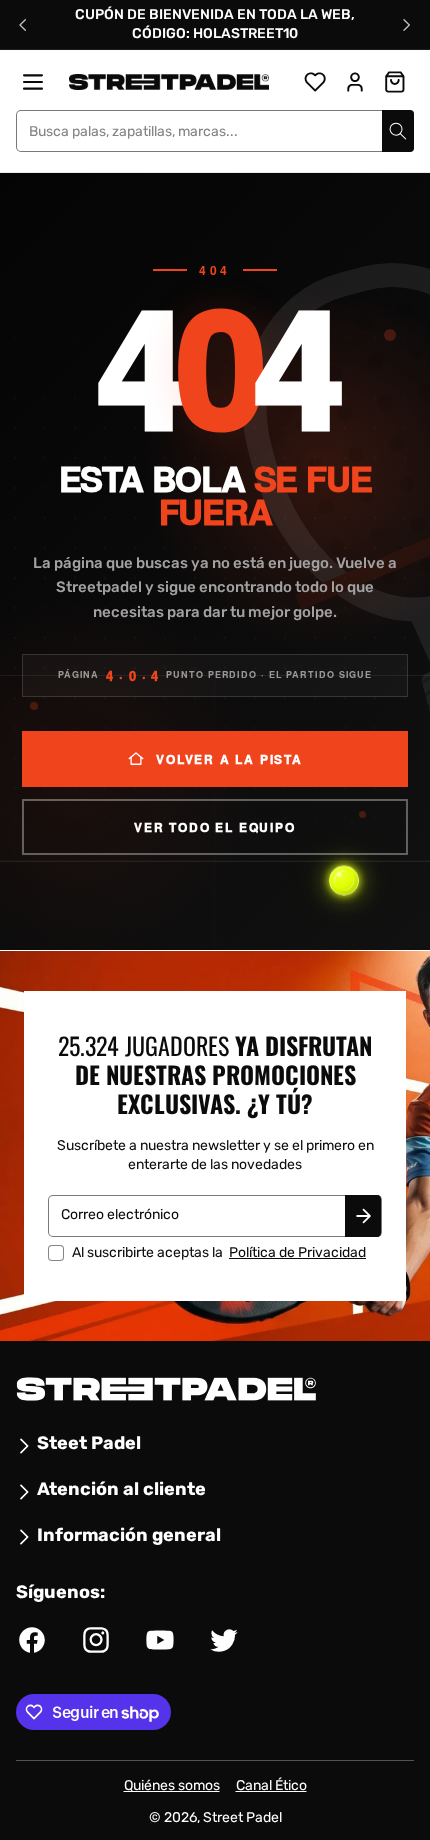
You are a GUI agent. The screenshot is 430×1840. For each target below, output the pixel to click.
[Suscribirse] (363, 1215)
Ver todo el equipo (214, 827)
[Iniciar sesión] (355, 82)
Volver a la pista (229, 759)
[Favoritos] (315, 82)
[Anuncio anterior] (23, 25)
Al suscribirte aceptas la (219, 1252)
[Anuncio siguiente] (407, 25)
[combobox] (215, 131)
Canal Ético (271, 1785)
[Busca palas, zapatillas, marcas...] (398, 131)
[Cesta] (395, 82)
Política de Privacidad (297, 1251)
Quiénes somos (172, 1785)
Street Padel (242, 1817)
